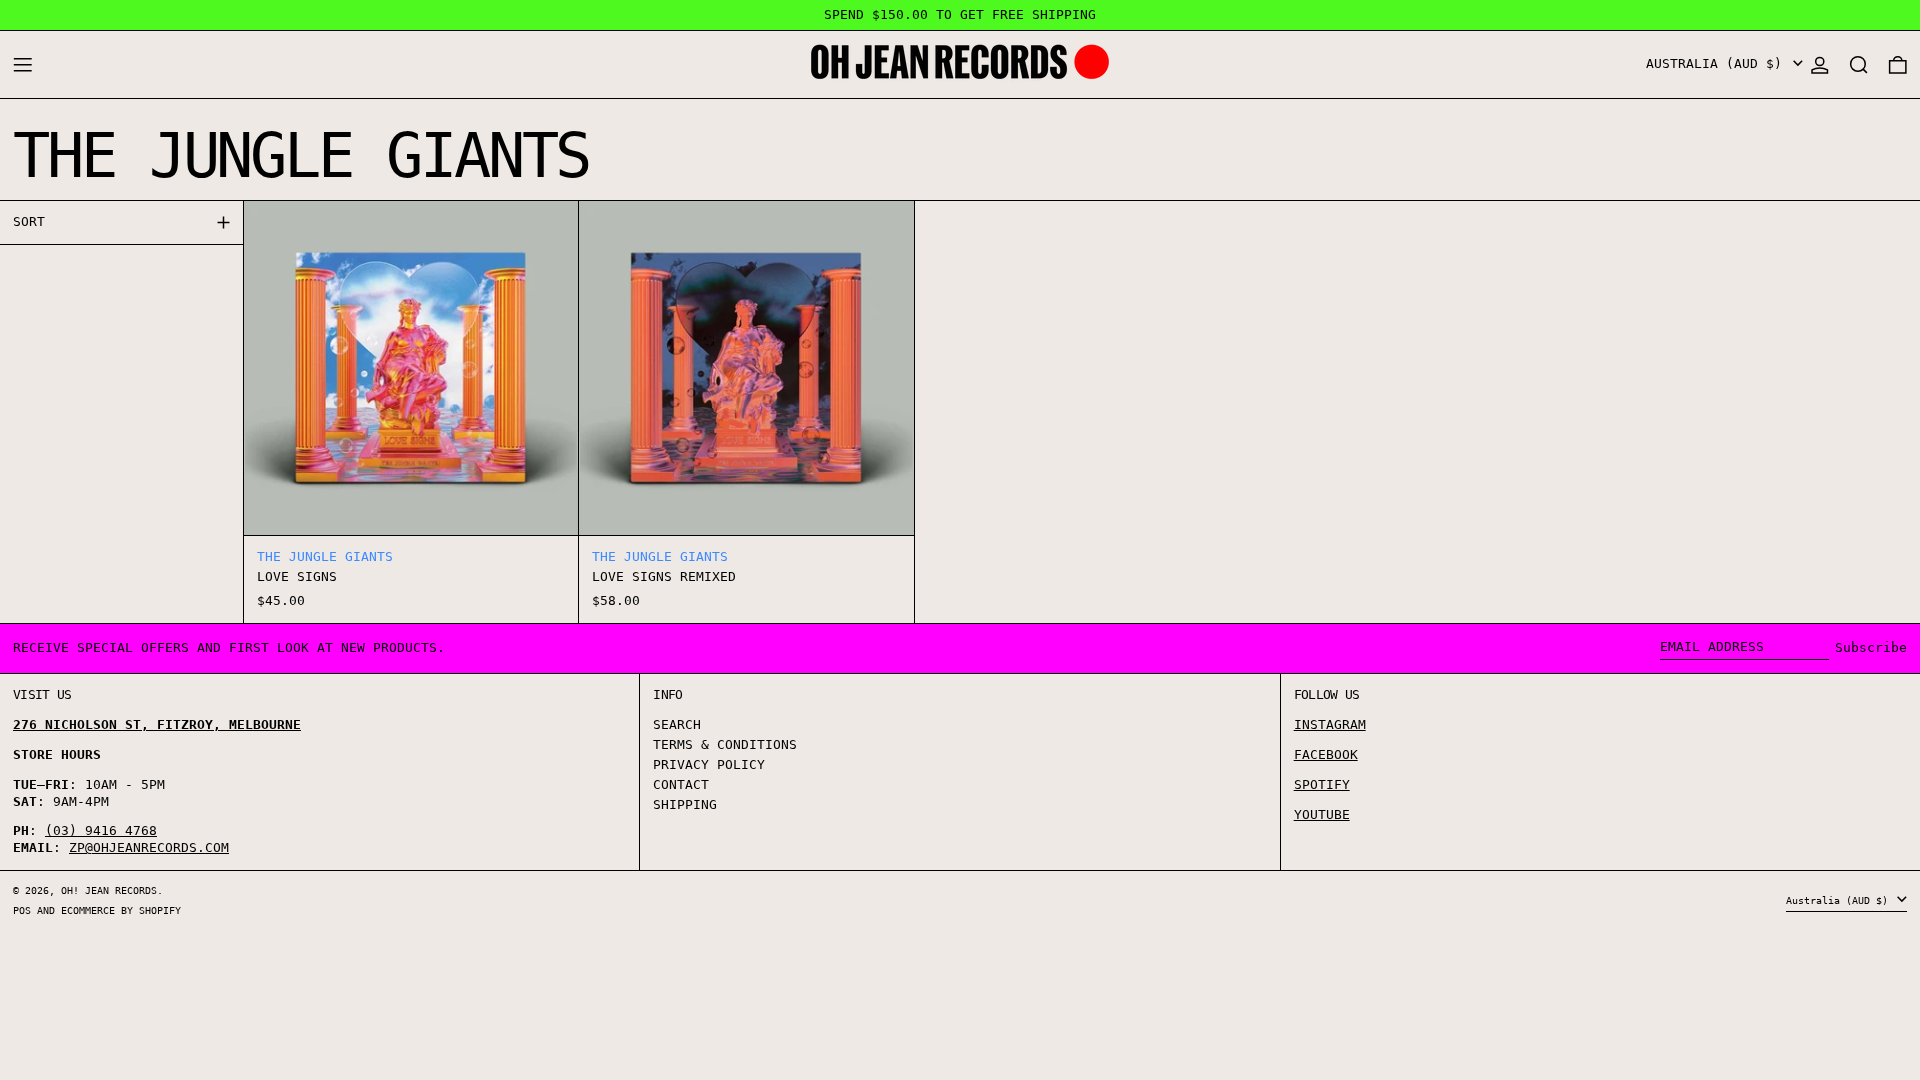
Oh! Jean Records (109, 890)
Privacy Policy (709, 764)
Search (677, 724)
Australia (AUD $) (1718, 63)
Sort (29, 221)
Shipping (685, 804)
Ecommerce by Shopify (121, 910)
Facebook (1326, 754)
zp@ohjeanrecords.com (149, 847)
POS (22, 910)
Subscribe (1871, 647)
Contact (681, 784)
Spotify (1322, 784)
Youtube (1322, 814)
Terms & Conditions (725, 744)
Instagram (1330, 724)
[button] (1859, 64)
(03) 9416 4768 (101, 830)
